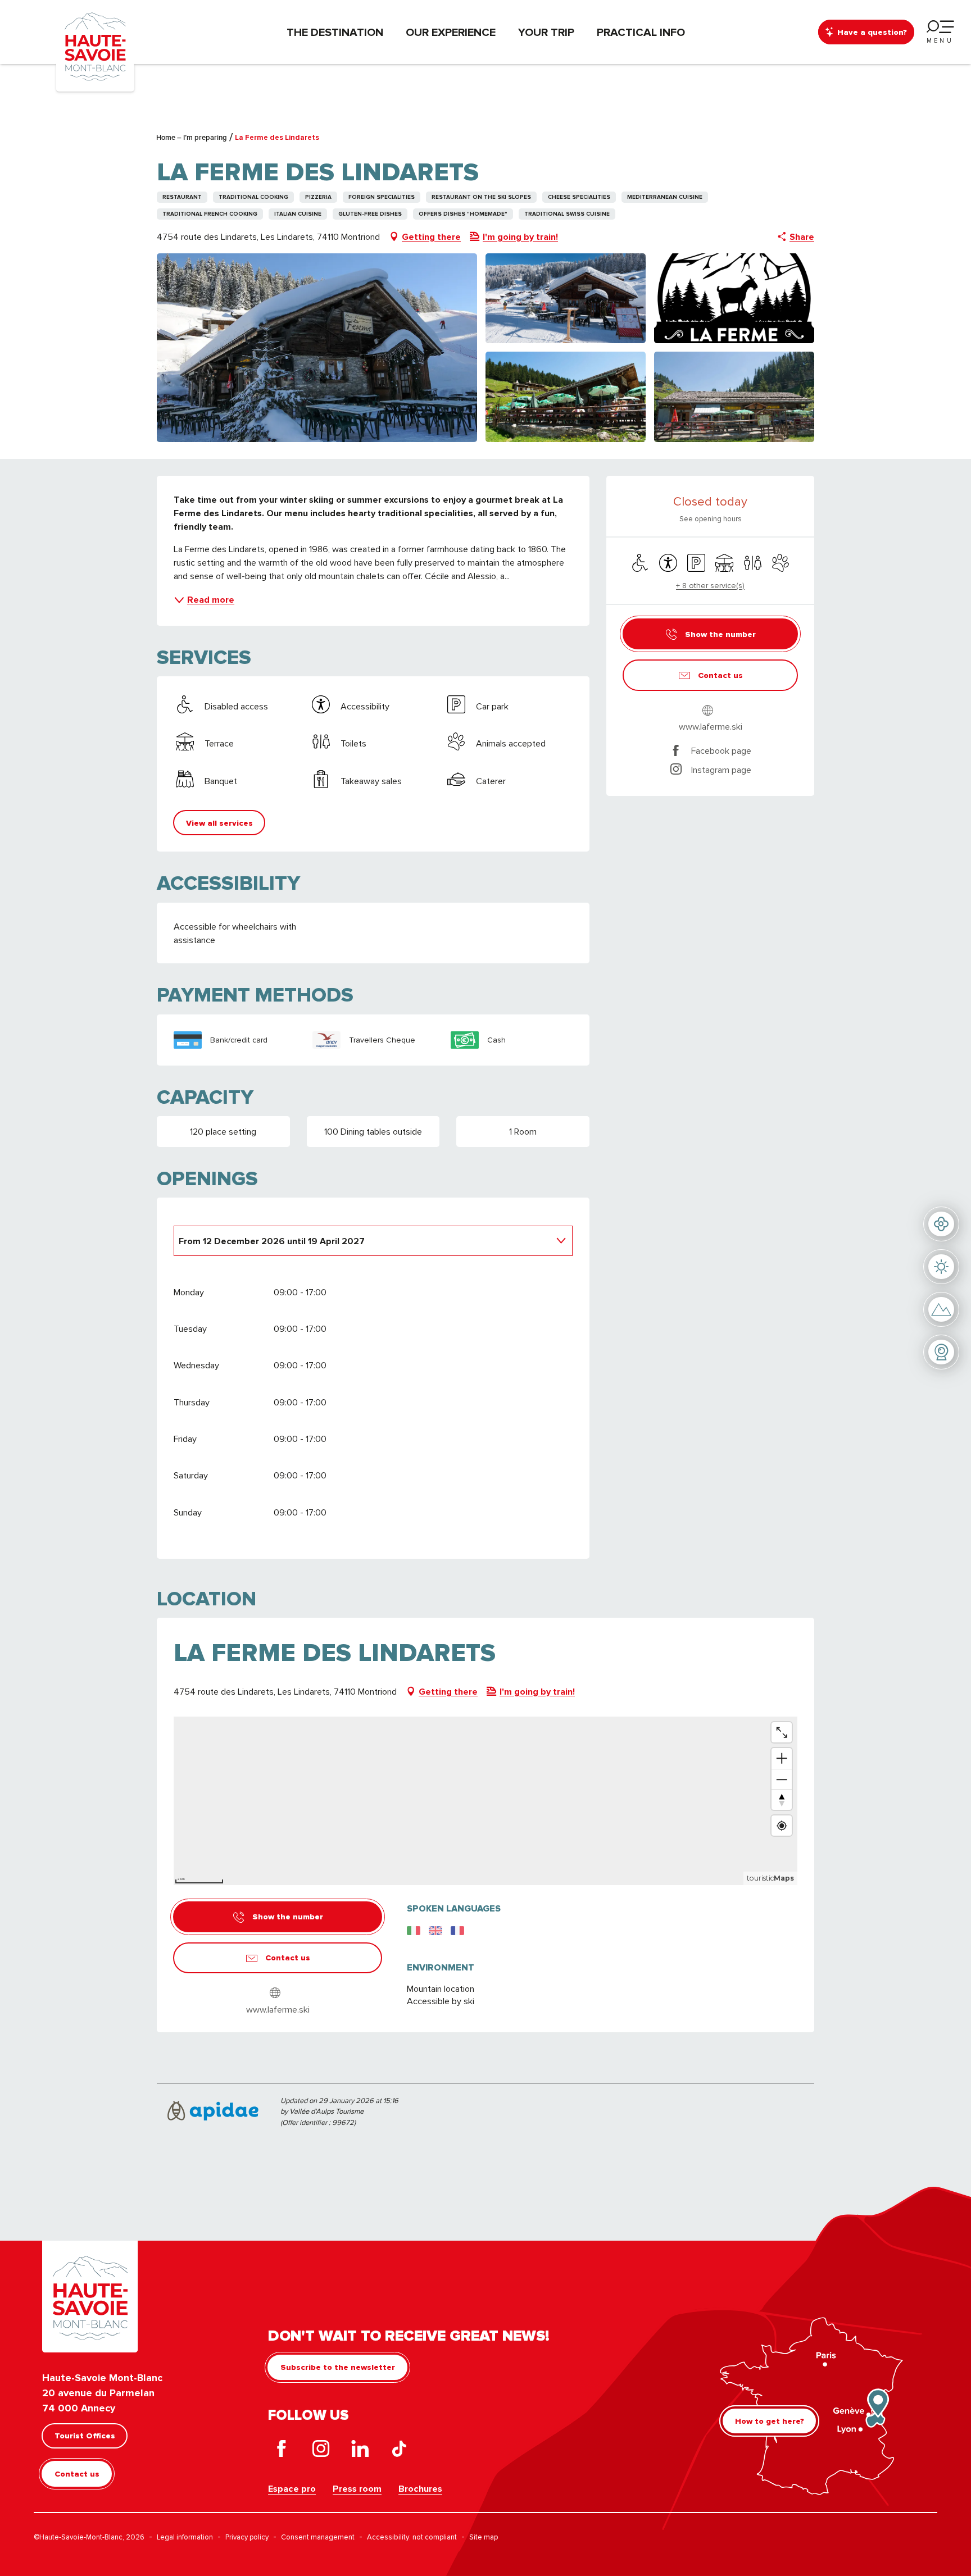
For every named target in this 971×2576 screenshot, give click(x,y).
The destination (335, 32)
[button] (317, 348)
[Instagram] (321, 2451)
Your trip (546, 32)
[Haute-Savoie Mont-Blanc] (95, 46)
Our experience (451, 32)
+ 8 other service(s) (710, 585)
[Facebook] (282, 2451)
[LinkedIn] (360, 2451)
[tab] (362, 1240)
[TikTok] (400, 2451)
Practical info (641, 32)
